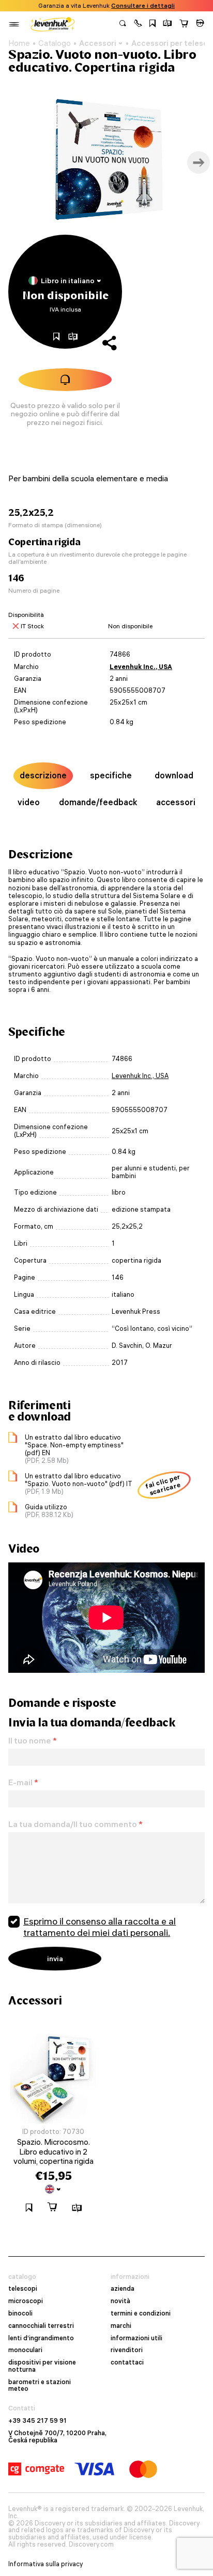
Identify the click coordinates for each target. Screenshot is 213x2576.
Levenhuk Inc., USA (141, 667)
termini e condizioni (141, 2313)
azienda (123, 2289)
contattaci (127, 2362)
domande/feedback (98, 802)
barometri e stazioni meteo (40, 2386)
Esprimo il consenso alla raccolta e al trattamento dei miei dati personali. (100, 1927)
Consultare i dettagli (143, 6)
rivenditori (127, 2350)
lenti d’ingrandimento (41, 2338)
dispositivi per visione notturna (42, 2366)
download (174, 775)
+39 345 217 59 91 (37, 2421)
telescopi (23, 2289)
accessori (176, 802)
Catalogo (55, 43)
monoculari (25, 2350)
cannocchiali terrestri (41, 2326)
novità (120, 2301)
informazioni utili (136, 2338)
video (29, 802)
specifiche (111, 775)
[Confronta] (168, 24)
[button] (138, 24)
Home (19, 43)
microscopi (26, 2301)
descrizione (43, 775)
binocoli (20, 2313)
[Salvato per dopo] (153, 24)
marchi (121, 2326)
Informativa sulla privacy (45, 2564)
